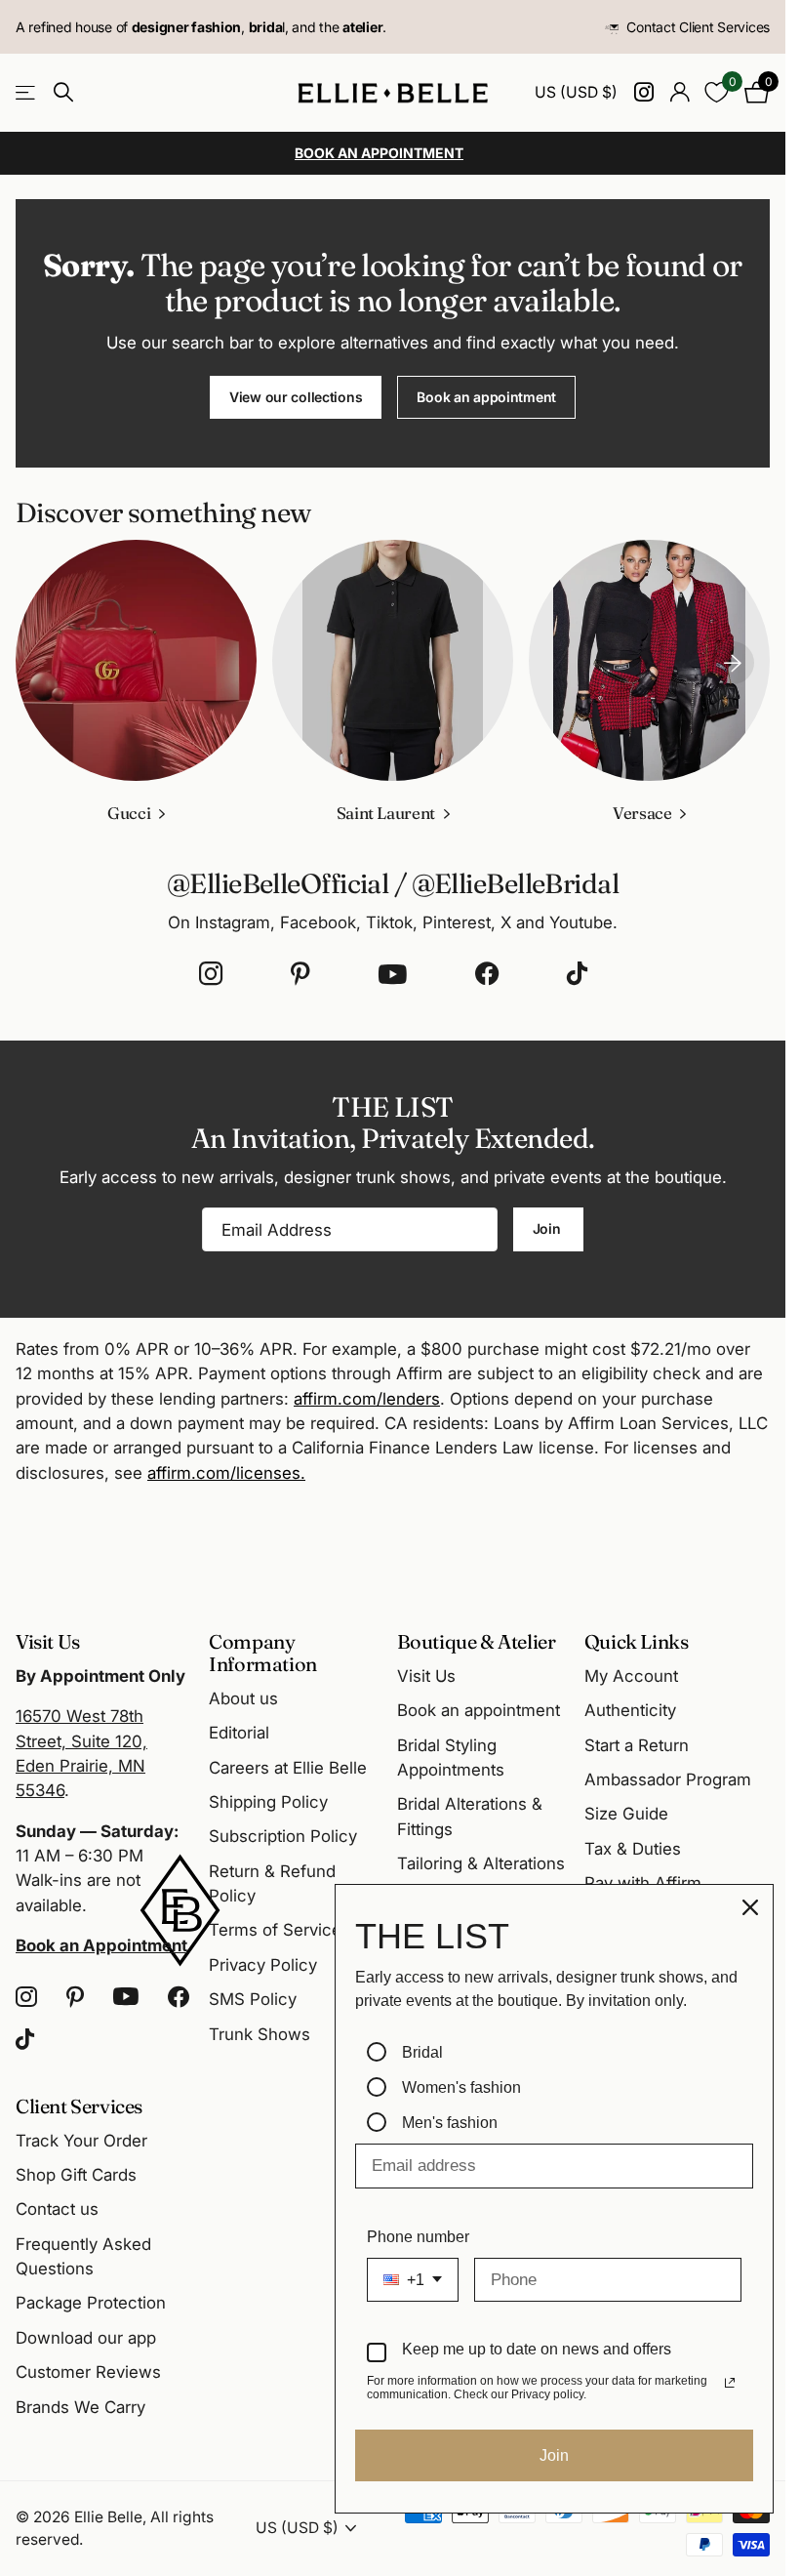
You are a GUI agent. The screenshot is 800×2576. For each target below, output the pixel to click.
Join (549, 1228)
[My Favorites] (717, 92)
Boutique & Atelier (477, 1641)
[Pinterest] (300, 974)
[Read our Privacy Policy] (730, 2383)
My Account (631, 1676)
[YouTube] (393, 974)
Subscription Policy (283, 1836)
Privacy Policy (263, 1965)
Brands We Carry (80, 2407)
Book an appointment (486, 397)
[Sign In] (680, 92)
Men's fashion (450, 2123)
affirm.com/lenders (367, 1399)
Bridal (422, 2052)
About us (243, 1698)
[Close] (750, 1907)
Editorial (239, 1733)
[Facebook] (487, 974)
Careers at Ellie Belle (288, 1768)
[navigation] (733, 660)
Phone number (418, 2237)
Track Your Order (81, 2141)
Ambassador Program (668, 1779)
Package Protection (91, 2303)
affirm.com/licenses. (226, 1473)
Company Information (263, 1653)
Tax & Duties (633, 1849)
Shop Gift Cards (76, 2175)
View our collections (296, 397)
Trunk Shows (260, 2034)
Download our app (86, 2338)
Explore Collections (27, 92)
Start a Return (637, 1745)
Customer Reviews (88, 2372)
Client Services (79, 2106)
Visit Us (426, 1676)
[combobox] (413, 2280)
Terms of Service (275, 1930)
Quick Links (637, 1641)
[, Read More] (643, 92)
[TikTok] (577, 974)
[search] (63, 92)
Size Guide (626, 1814)
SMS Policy (253, 1999)
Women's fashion (461, 2087)
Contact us (57, 2209)
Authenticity (630, 1710)
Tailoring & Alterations (481, 1863)
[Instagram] (211, 974)
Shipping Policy (268, 1802)
